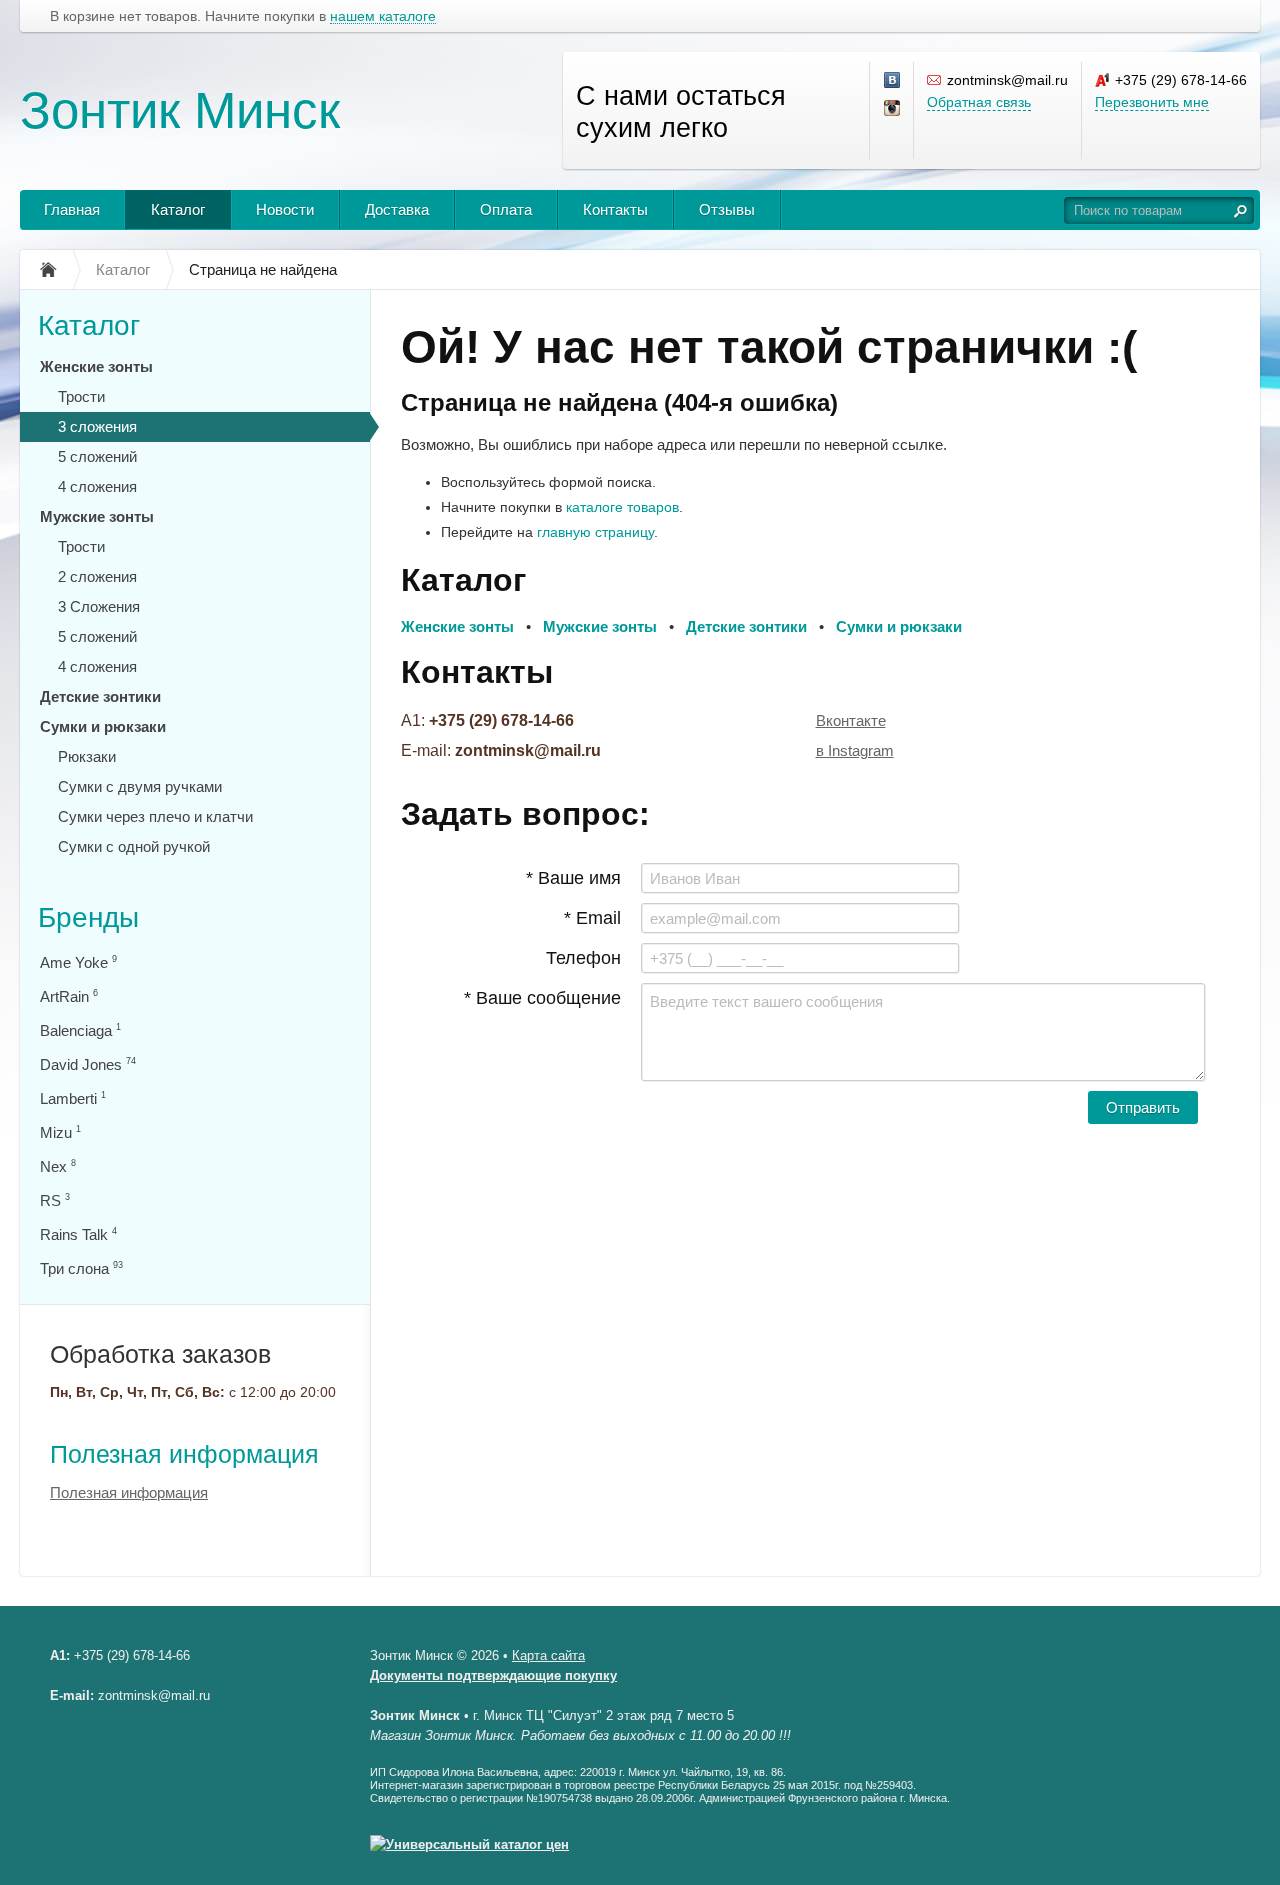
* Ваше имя (573, 878)
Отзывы (727, 209)
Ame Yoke (78, 962)
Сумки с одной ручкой (134, 846)
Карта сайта (548, 1655)
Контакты (615, 209)
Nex (58, 1166)
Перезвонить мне (1152, 102)
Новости (285, 209)
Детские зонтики (100, 696)
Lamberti (73, 1098)
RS (55, 1200)
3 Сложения (99, 606)
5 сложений (97, 456)
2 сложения (97, 576)
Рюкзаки (87, 756)
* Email (592, 918)
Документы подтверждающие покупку (493, 1675)
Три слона (81, 1268)
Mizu (60, 1132)
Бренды (88, 917)
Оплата (506, 209)
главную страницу (595, 532)
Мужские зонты (97, 516)
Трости (81, 396)
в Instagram (855, 750)
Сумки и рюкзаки (103, 726)
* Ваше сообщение (542, 998)
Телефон (583, 958)
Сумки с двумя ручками (140, 786)
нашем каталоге (383, 16)
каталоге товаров (622, 507)
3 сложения (97, 426)
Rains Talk (78, 1234)
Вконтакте (851, 720)
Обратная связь (979, 102)
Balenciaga (80, 1030)
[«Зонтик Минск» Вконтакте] (893, 81)
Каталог (178, 209)
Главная (72, 209)
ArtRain (69, 996)
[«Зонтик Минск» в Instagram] (893, 109)
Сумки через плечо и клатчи (155, 816)
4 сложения (97, 486)
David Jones (88, 1064)
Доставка (397, 209)
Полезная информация (184, 1454)
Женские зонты (96, 366)
